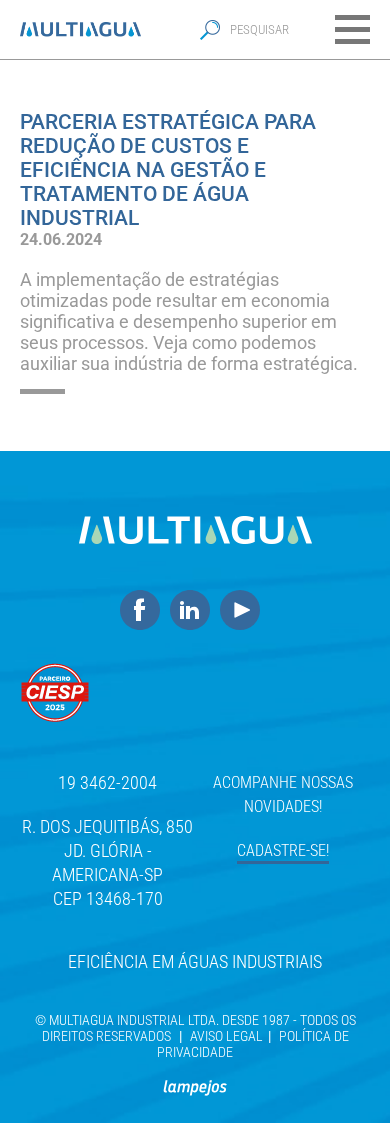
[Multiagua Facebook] (145, 611)
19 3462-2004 (107, 782)
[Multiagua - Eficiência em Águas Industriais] (80, 29)
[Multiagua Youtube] (245, 611)
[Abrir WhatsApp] (340, 1072)
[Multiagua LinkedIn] (195, 611)
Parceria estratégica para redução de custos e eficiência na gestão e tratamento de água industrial (168, 170)
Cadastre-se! (283, 850)
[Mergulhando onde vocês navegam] (195, 1079)
